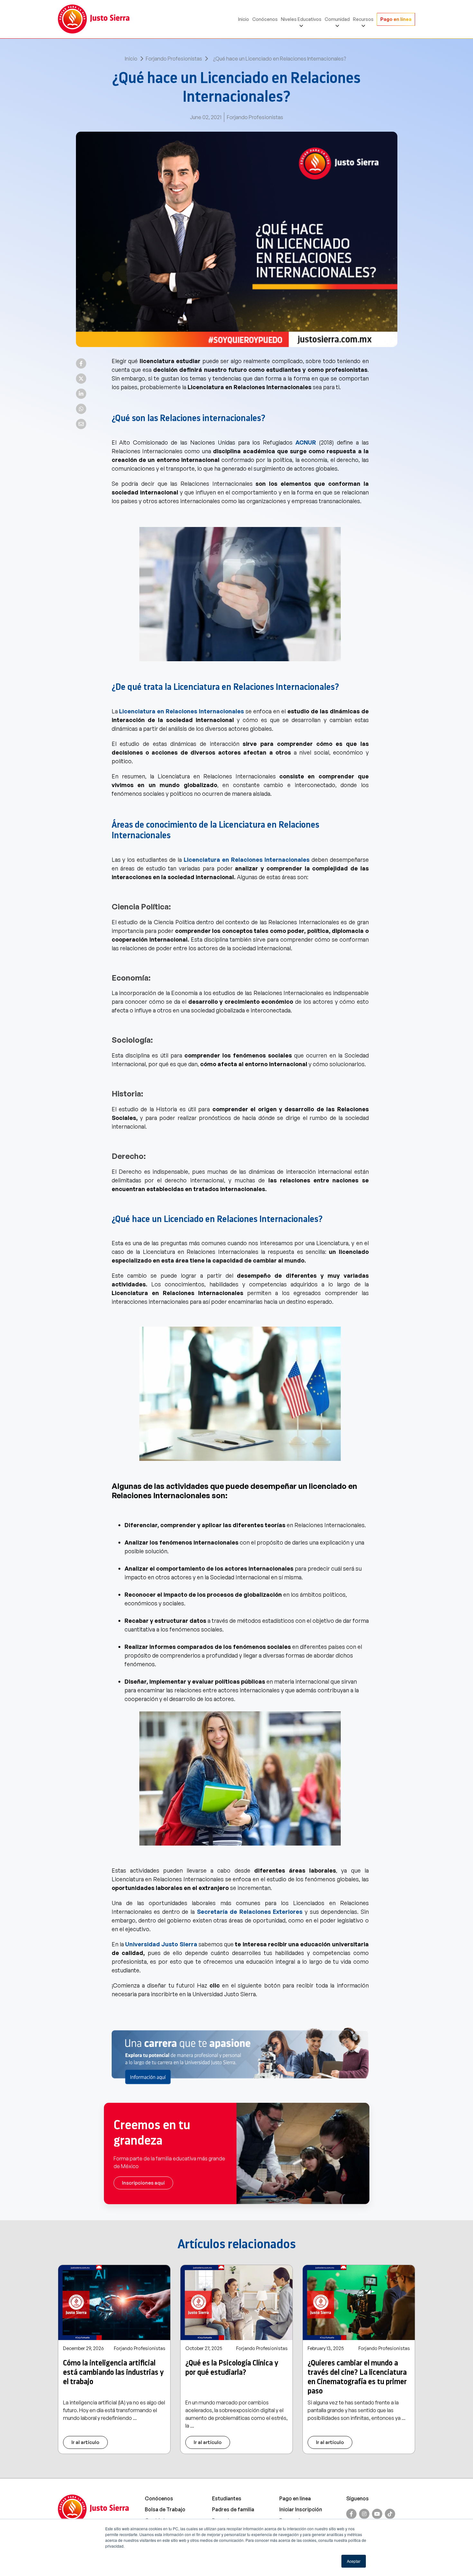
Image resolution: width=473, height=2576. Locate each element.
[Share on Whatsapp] (81, 409)
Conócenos (265, 19)
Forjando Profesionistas (174, 59)
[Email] (81, 424)
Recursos (363, 19)
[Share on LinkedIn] (81, 394)
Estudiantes (227, 2498)
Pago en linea (295, 2498)
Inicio (244, 19)
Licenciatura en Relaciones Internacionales (181, 711)
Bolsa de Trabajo (165, 2509)
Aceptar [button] (354, 2561)
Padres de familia (233, 2509)
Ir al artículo (85, 2442)
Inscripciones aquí (143, 2183)
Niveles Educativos (301, 19)
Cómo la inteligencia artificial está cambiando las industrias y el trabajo (113, 2372)
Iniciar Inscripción (301, 2509)
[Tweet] (81, 379)
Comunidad (337, 19)
